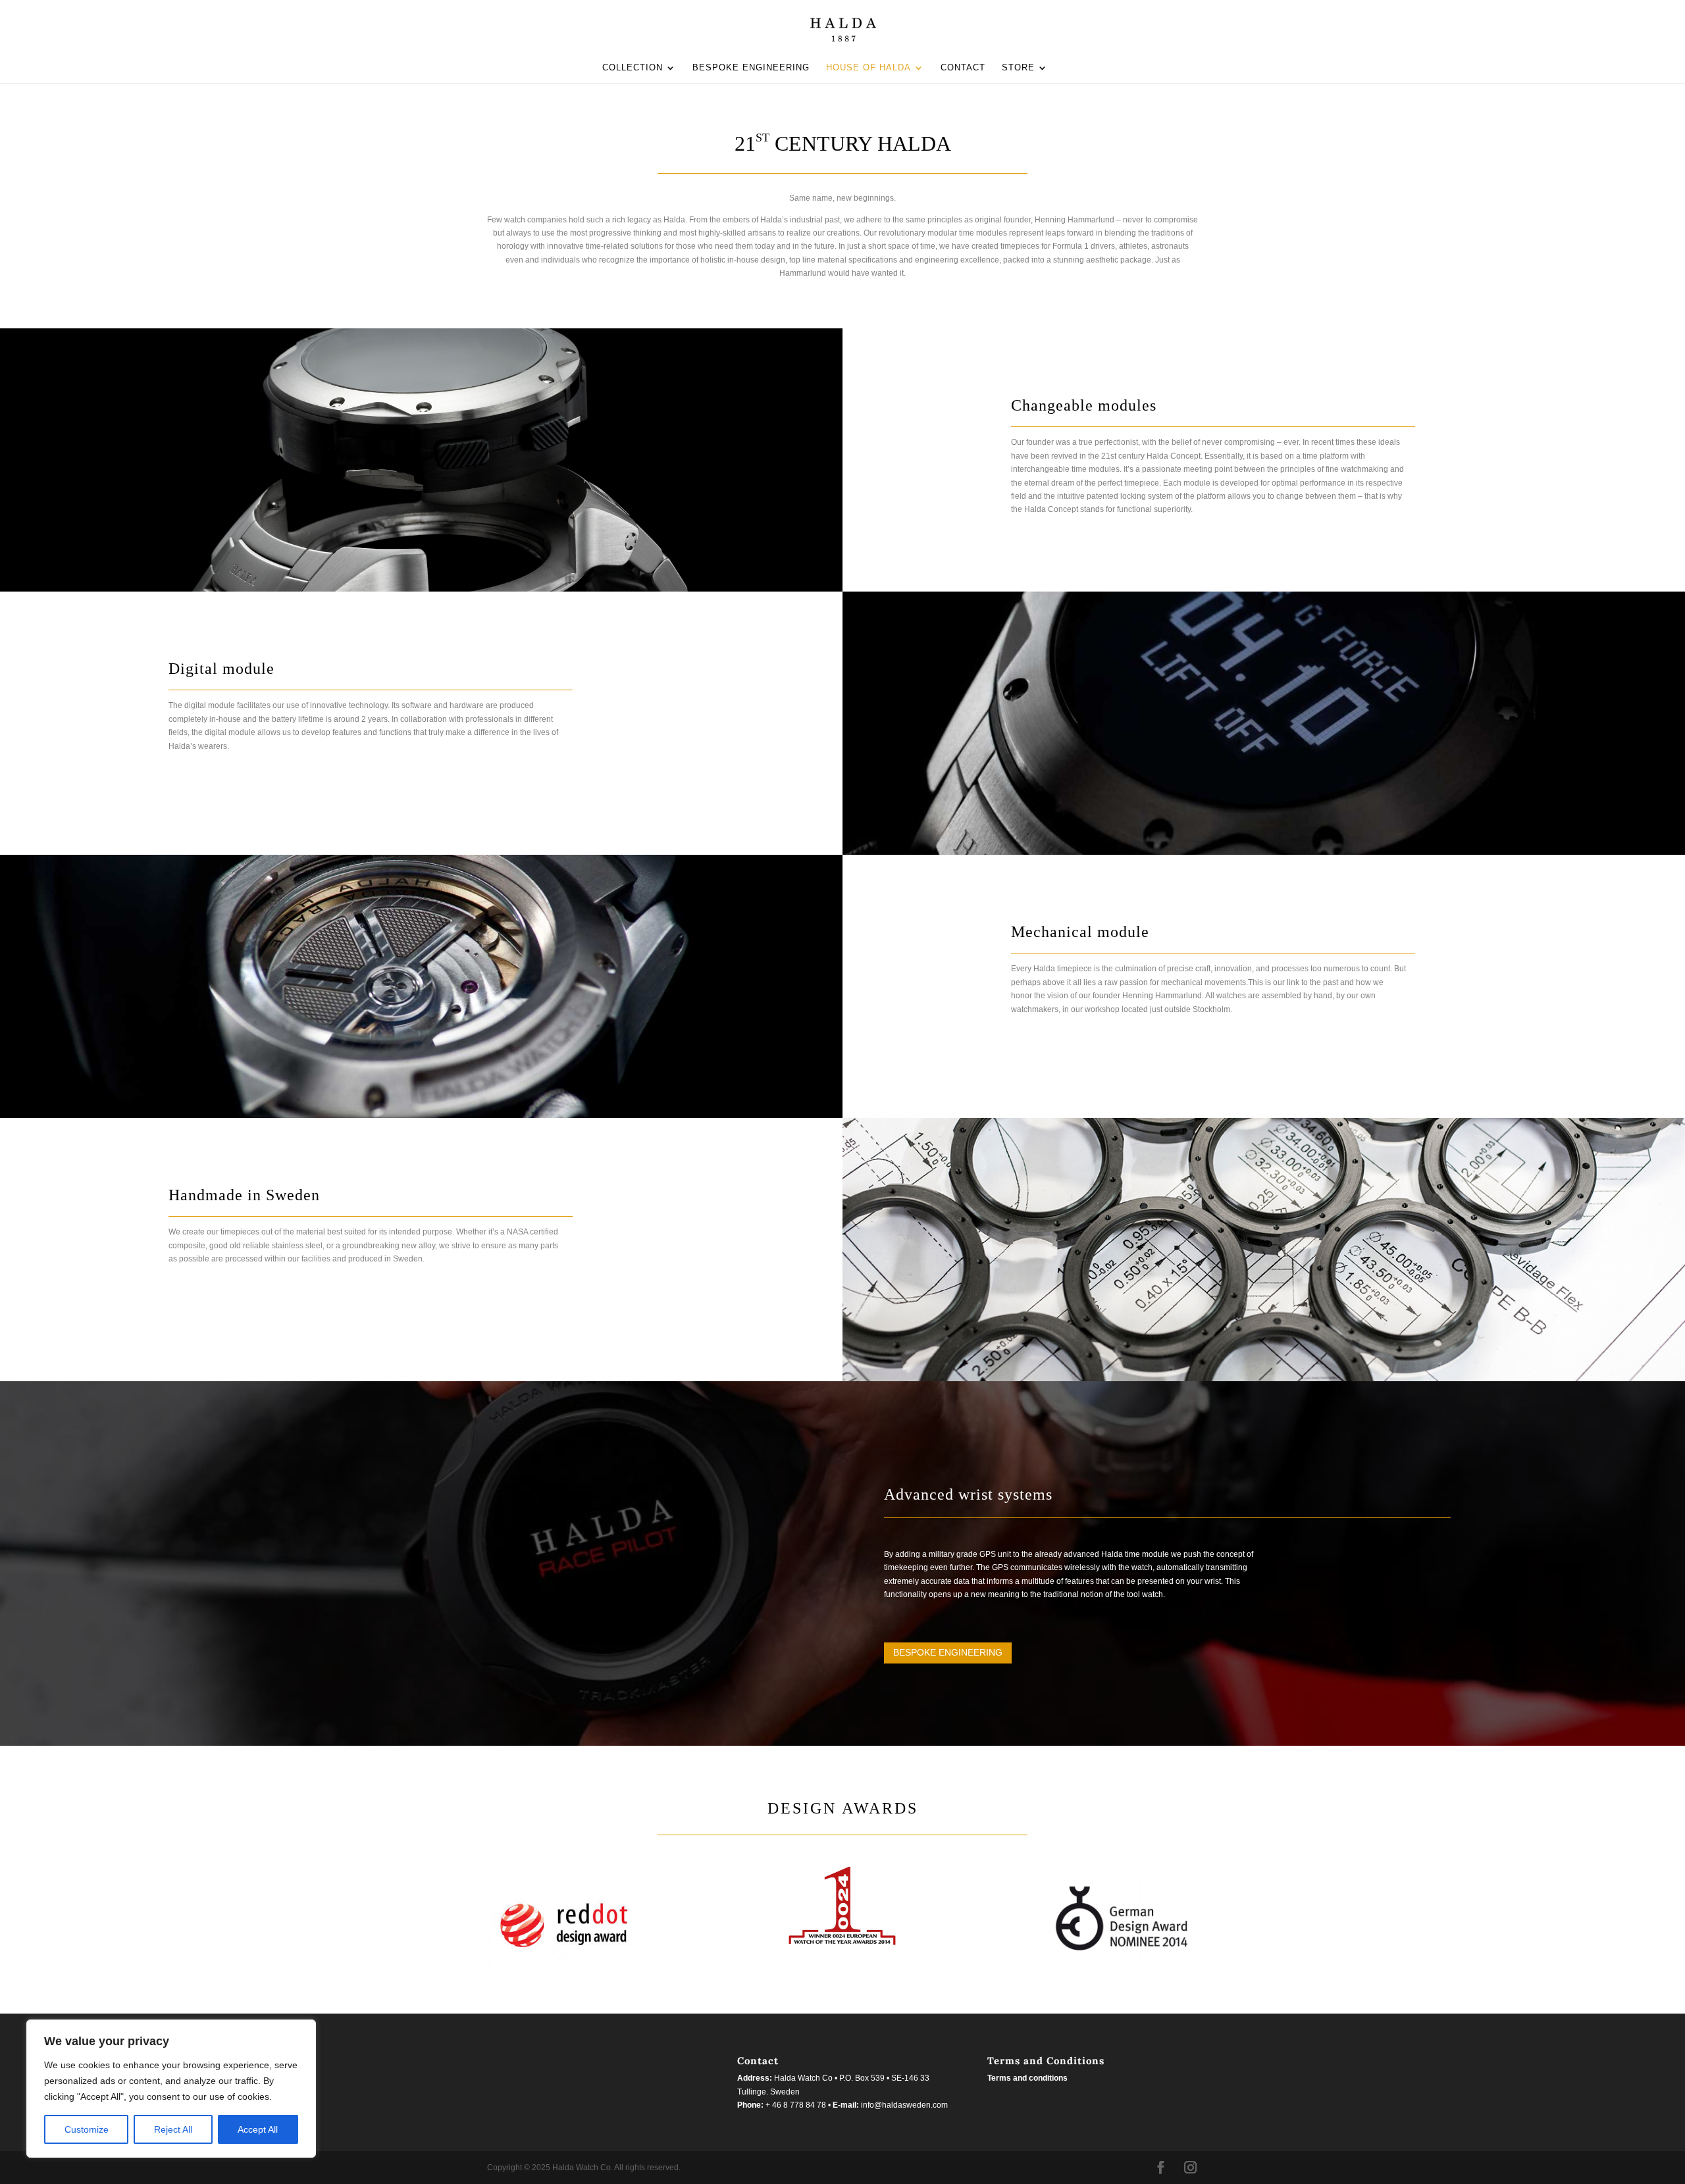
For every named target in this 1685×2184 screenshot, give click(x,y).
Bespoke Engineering (948, 1652)
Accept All (258, 2129)
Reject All (173, 2129)
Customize (87, 2129)
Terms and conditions (1027, 2078)
